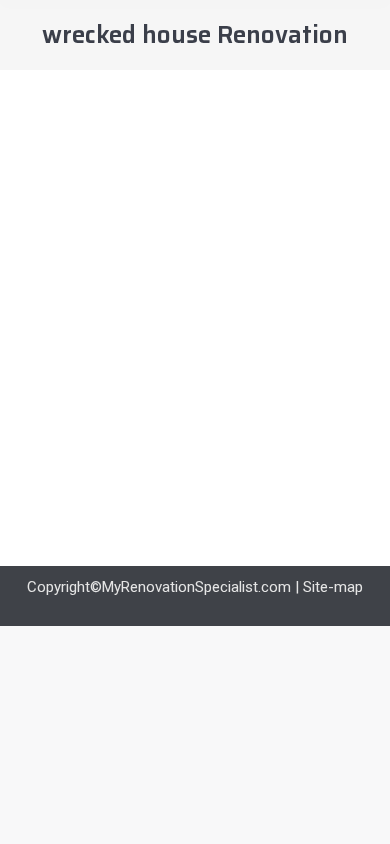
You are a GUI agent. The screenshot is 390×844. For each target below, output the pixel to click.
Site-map (333, 587)
